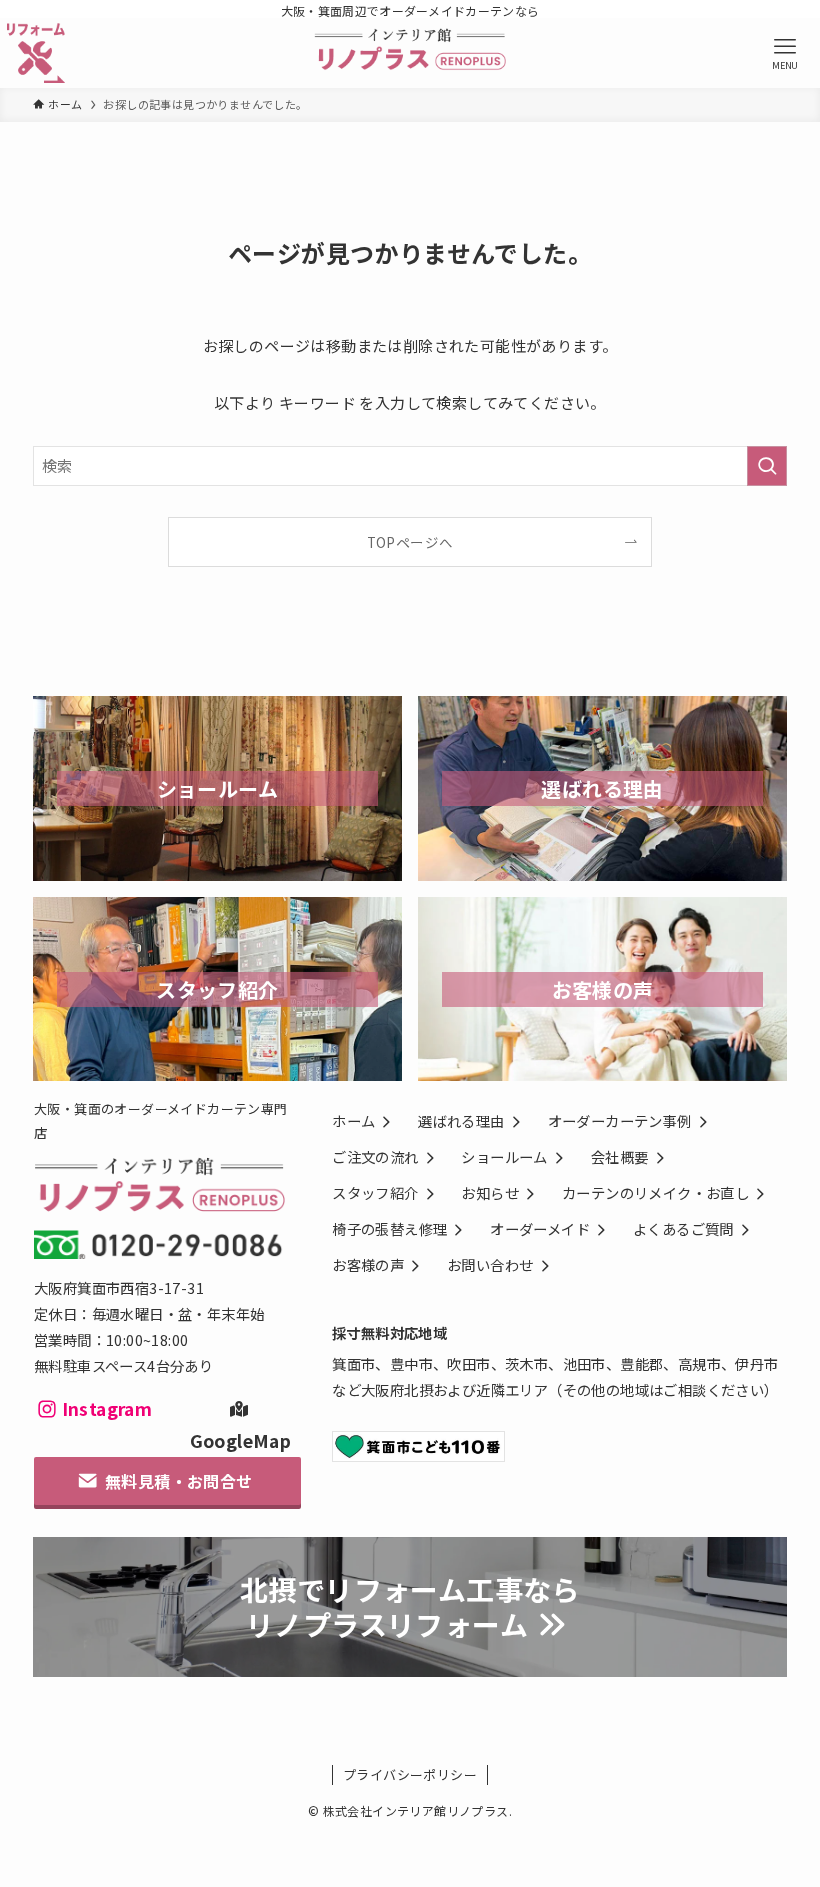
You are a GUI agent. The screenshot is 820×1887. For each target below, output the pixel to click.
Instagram (107, 1408)
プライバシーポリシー (410, 1774)
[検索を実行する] (767, 466)
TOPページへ (410, 542)
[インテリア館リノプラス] (410, 53)
